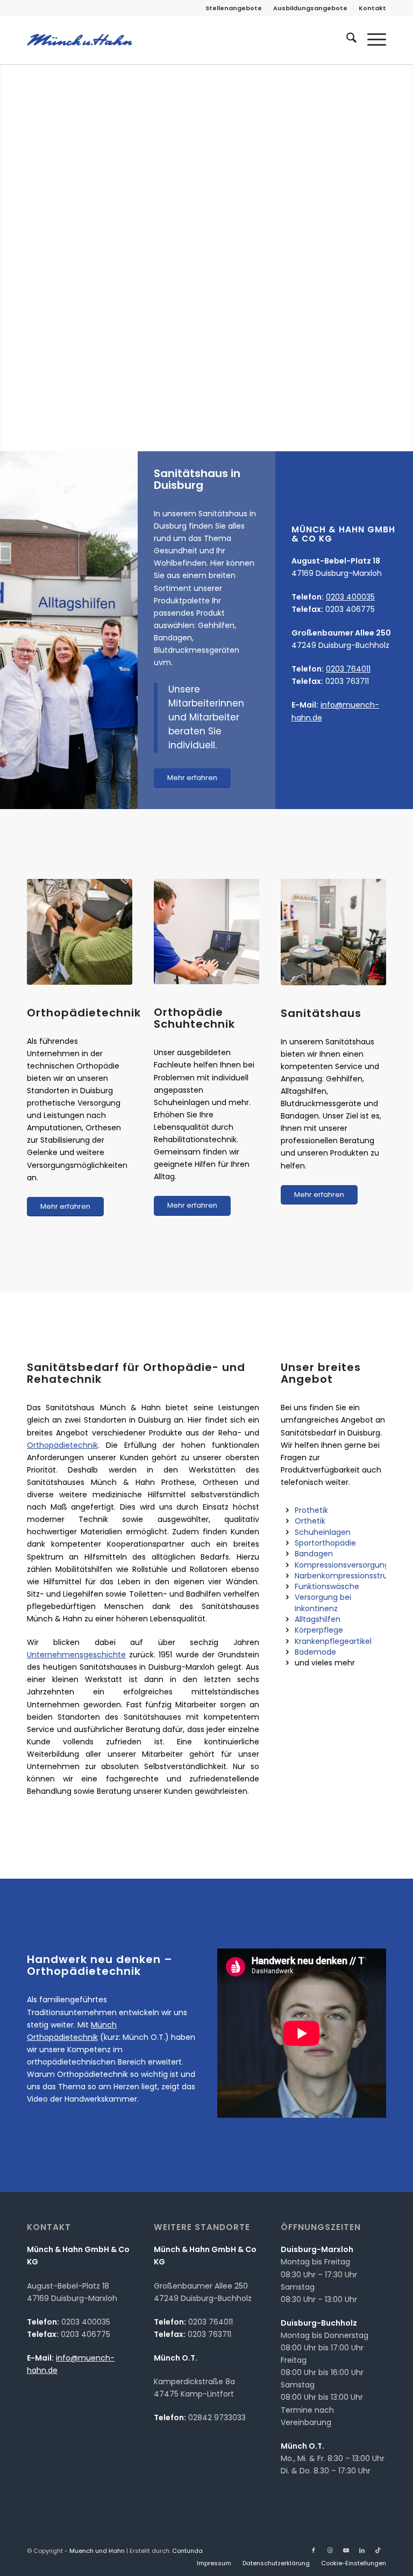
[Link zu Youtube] (346, 2550)
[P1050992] (80, 932)
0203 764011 (348, 669)
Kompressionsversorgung (342, 1565)
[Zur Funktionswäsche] (287, 1586)
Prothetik (311, 1510)
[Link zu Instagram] (330, 2550)
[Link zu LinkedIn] (362, 2550)
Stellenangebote (234, 8)
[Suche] (346, 40)
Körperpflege (319, 1630)
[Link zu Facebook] (314, 2550)
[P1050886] (333, 932)
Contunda (187, 2551)
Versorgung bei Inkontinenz (323, 1603)
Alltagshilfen (318, 1619)
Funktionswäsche (327, 1586)
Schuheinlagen (323, 1532)
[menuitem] (234, 8)
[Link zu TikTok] (378, 2550)
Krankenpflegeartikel (333, 1641)
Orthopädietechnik (62, 1445)
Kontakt (372, 8)
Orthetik (310, 1521)
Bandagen (314, 1554)
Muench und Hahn (97, 2551)
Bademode (315, 1652)
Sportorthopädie (325, 1543)
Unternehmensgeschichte (76, 1655)
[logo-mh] (80, 40)
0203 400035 (350, 597)
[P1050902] (206, 932)
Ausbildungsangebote (310, 8)
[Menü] (371, 40)
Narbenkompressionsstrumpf (349, 1576)
